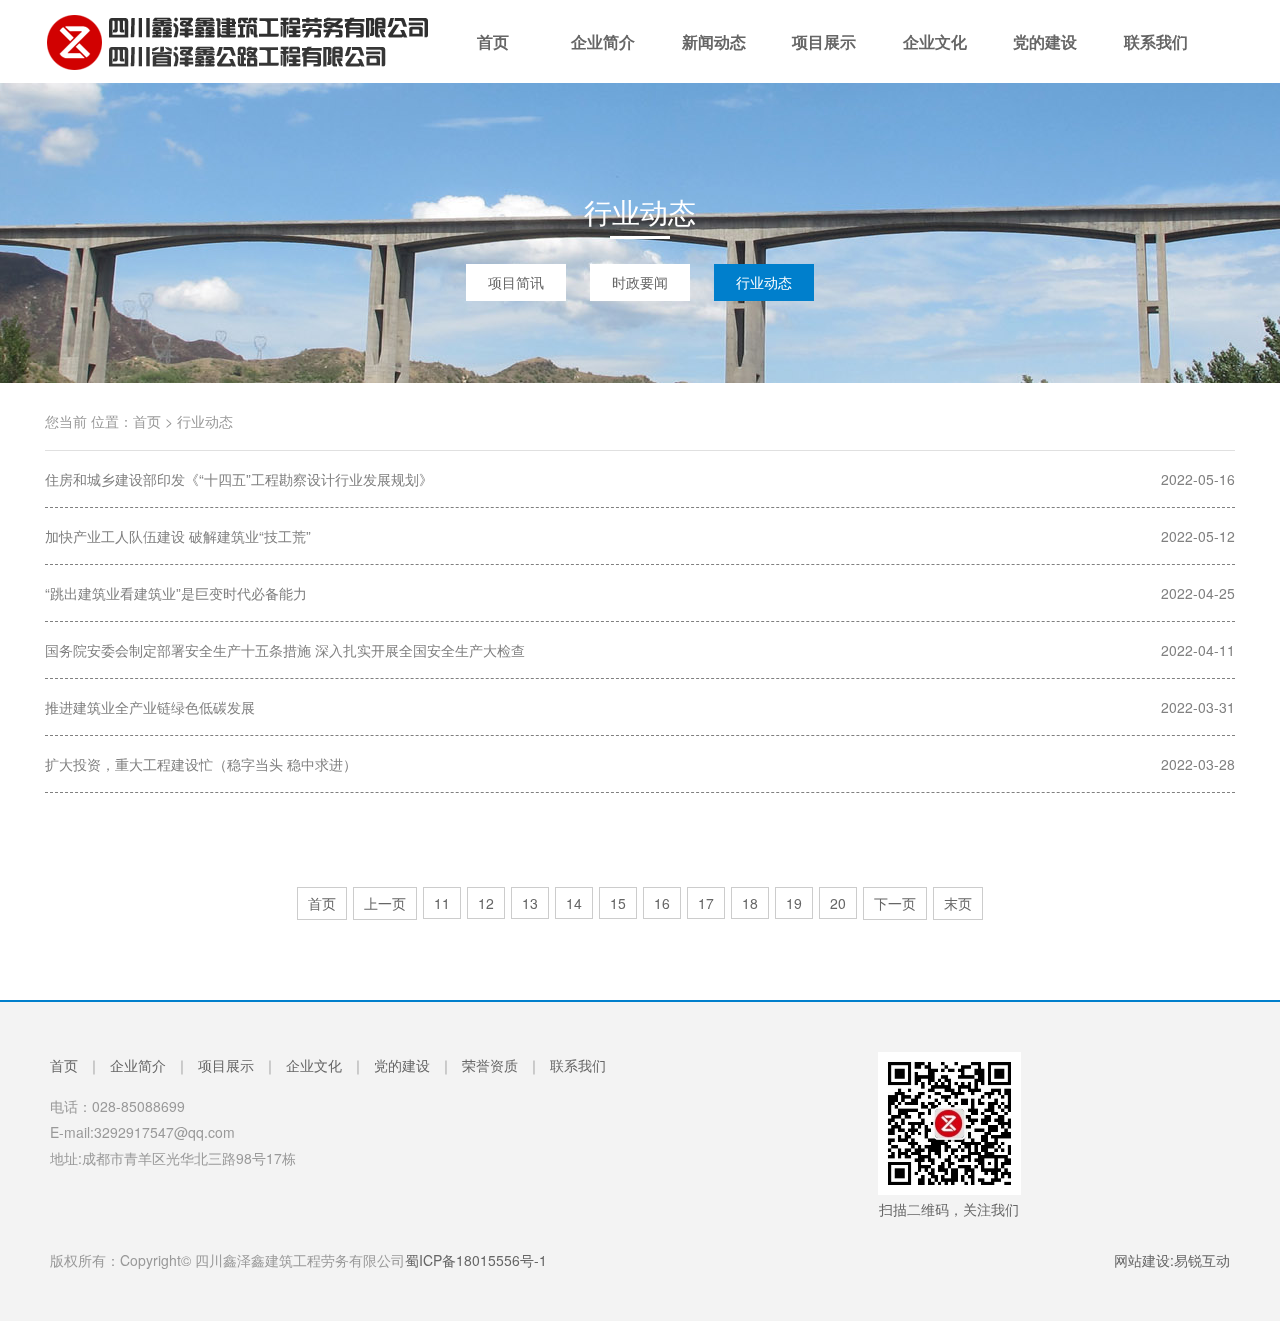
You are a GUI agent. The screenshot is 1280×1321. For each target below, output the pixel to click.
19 (794, 903)
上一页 (385, 903)
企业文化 (935, 56)
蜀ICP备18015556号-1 (476, 1260)
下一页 (895, 903)
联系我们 (1156, 56)
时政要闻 (640, 282)
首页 (493, 56)
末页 (958, 903)
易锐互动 (1202, 1260)
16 (662, 903)
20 (838, 903)
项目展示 (824, 56)
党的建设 (1045, 56)
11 (442, 903)
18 (750, 903)
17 (706, 903)
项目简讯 (516, 282)
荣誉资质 (490, 1065)
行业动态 (764, 282)
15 (618, 903)
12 (486, 903)
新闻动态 (714, 56)
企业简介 (603, 56)
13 (530, 903)
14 (574, 903)
